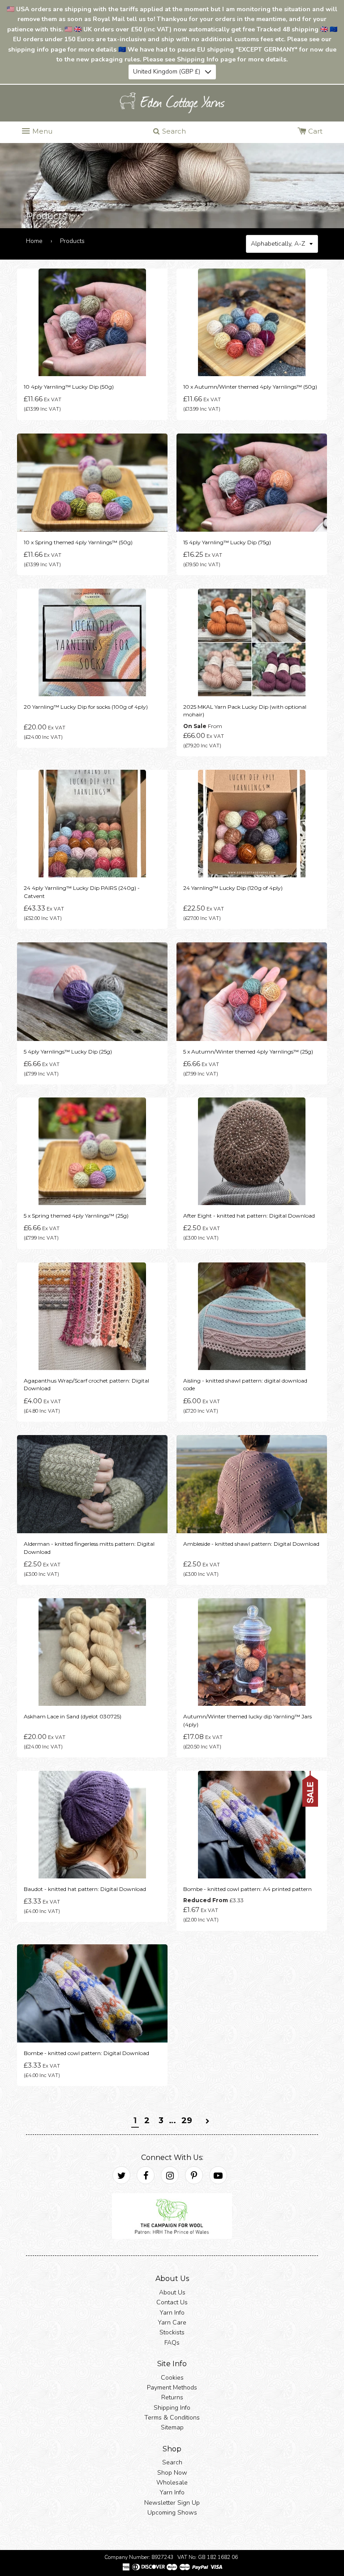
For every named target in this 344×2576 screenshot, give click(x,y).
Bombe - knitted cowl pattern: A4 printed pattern (247, 1889)
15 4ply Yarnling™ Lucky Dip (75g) (227, 542)
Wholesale (172, 2483)
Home (34, 241)
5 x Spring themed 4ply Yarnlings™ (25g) (76, 1216)
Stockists (172, 2332)
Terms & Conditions (172, 2418)
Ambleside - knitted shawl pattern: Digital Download (251, 1544)
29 (187, 2120)
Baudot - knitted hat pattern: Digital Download (85, 1889)
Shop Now (172, 2472)
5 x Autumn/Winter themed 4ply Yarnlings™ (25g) (248, 1051)
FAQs (172, 2342)
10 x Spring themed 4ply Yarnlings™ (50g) (78, 542)
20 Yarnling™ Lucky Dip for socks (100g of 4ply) (86, 706)
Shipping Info (172, 2407)
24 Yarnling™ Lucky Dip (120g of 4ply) (233, 888)
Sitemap (172, 2427)
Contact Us (172, 2302)
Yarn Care (172, 2322)
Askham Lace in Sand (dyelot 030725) (73, 1716)
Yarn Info (172, 2312)
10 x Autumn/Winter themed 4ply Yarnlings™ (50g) (250, 387)
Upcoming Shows (172, 2513)
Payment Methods (172, 2387)
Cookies (172, 2377)
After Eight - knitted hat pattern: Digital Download (249, 1216)
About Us (172, 2292)
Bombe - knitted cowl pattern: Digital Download (86, 2053)
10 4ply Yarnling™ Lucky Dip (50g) (69, 387)
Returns (172, 2397)
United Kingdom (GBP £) (167, 72)
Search (172, 2462)
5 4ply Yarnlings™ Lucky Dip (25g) (68, 1051)
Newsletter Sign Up (172, 2503)
